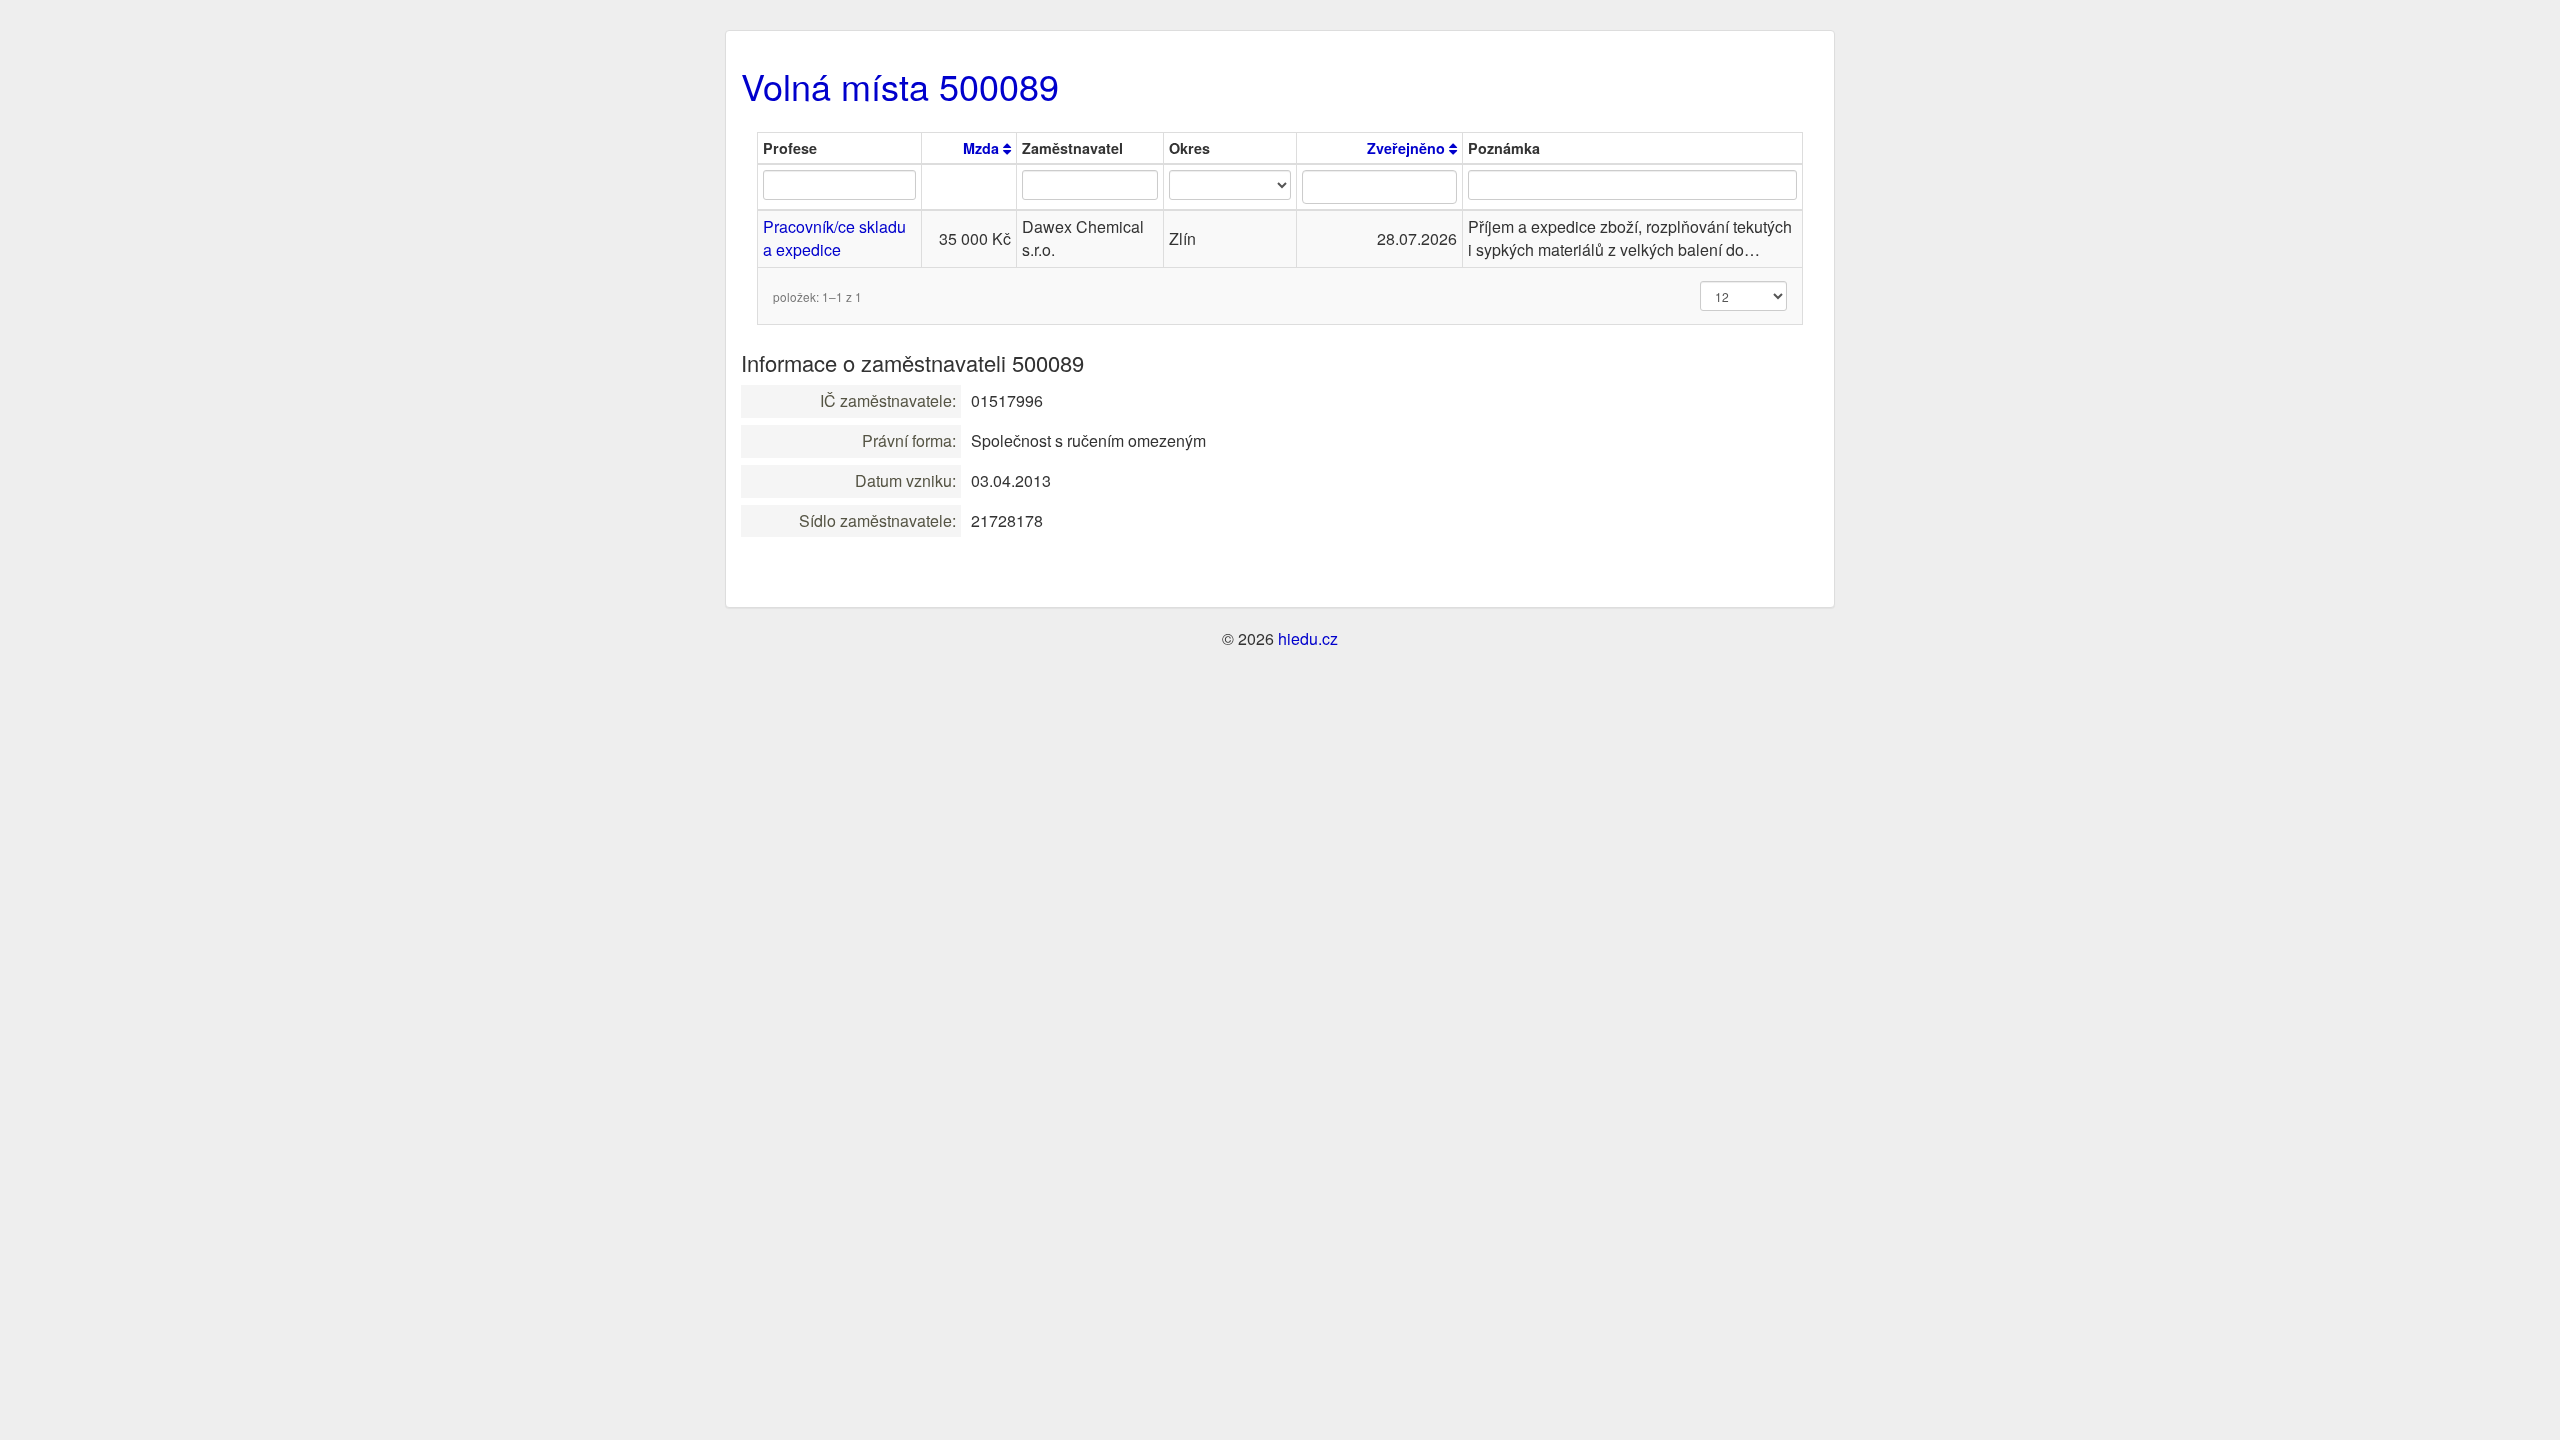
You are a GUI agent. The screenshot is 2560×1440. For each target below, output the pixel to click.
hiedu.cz (1308, 638)
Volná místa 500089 (900, 85)
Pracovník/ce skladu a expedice (834, 238)
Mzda (983, 148)
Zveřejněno (1408, 148)
